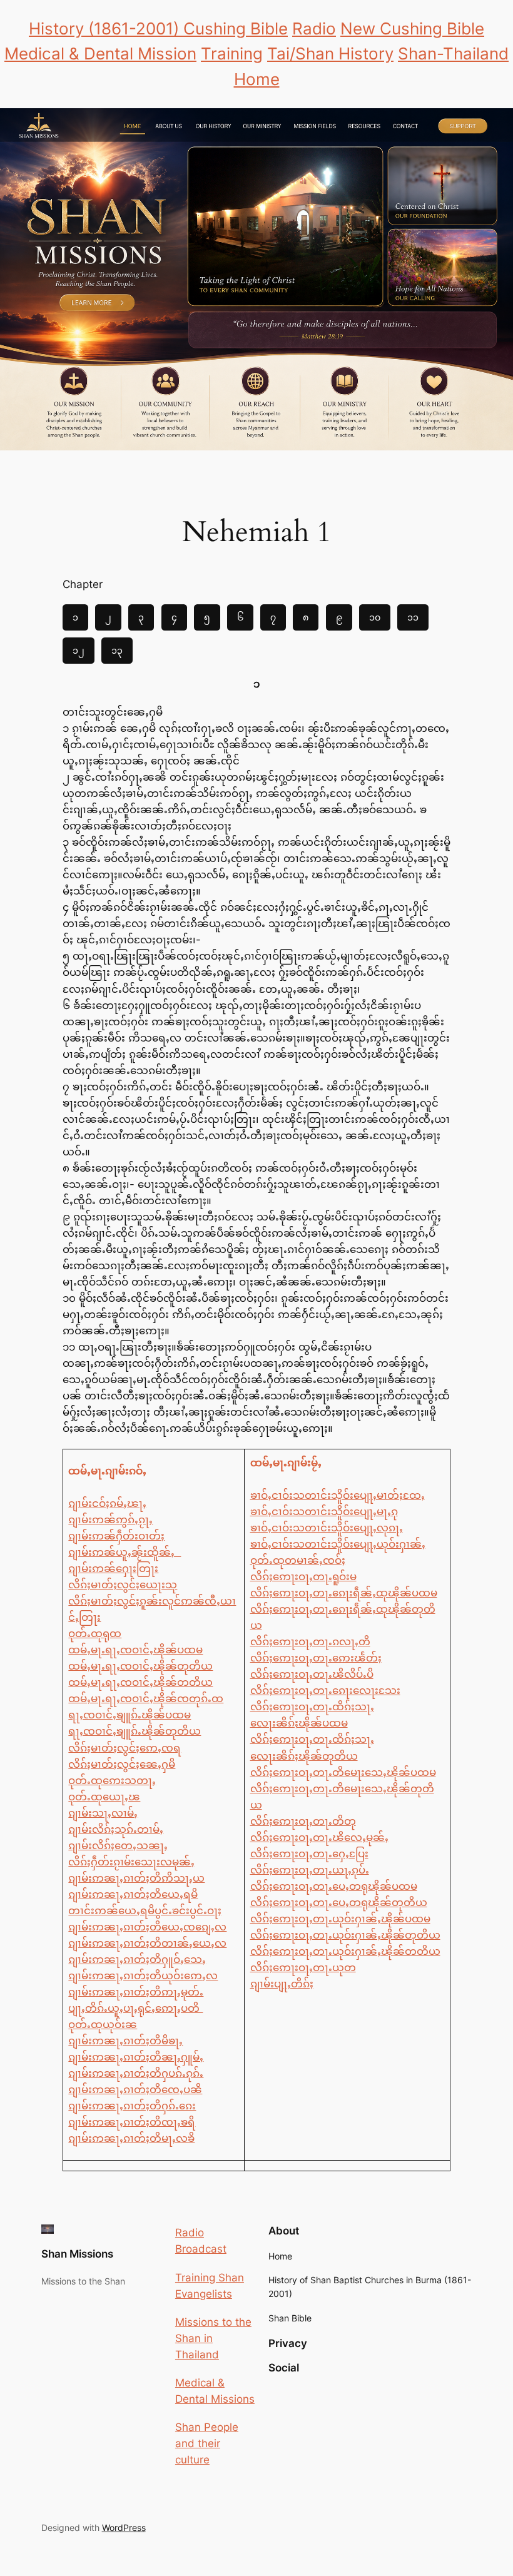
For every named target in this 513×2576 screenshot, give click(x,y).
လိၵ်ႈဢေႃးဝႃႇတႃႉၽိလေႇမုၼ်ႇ (319, 1837)
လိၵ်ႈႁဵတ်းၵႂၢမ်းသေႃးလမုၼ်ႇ (131, 1862)
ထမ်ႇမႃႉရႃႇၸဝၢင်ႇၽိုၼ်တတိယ (140, 1682)
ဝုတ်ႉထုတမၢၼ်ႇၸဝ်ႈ (298, 1560)
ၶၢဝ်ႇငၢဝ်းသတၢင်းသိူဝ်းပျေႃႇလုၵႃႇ (327, 1528)
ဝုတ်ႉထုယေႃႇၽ (104, 1797)
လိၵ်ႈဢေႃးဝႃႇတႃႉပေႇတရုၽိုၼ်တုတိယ (339, 1902)
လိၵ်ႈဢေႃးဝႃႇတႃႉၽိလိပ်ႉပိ (312, 1674)
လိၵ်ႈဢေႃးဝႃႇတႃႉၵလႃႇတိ (310, 1641)
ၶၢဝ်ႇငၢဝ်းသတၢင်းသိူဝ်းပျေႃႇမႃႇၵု (324, 1511)
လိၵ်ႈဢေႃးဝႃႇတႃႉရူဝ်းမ (303, 1576)
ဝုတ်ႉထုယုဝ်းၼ (103, 2024)
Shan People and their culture (207, 2443)
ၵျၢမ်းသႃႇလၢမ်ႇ (103, 1813)
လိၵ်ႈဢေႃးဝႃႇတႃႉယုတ (303, 1967)
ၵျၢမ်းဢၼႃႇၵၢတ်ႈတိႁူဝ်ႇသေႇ (137, 1959)
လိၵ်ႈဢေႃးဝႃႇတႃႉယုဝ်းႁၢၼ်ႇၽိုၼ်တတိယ (345, 1951)
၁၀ (375, 617)
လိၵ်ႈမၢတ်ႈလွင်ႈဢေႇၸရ (124, 1748)
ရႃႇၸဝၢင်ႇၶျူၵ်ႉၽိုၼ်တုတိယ (135, 1731)
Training (232, 53)
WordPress (124, 2528)
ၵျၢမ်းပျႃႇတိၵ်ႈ (282, 1984)
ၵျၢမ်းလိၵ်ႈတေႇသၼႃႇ (118, 1845)
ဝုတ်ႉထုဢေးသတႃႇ (112, 1780)
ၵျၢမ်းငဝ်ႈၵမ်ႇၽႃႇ (107, 1503)
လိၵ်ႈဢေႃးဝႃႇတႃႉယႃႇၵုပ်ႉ (310, 1870)
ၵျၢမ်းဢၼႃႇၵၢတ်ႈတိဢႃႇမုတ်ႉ (136, 1992)
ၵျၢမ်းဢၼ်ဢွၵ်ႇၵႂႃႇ (110, 1519)
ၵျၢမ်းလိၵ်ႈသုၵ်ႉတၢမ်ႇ (116, 1829)
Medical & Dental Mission (100, 53)
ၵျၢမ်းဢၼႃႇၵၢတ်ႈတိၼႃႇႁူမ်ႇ (136, 2057)
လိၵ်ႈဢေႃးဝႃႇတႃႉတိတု (303, 1821)
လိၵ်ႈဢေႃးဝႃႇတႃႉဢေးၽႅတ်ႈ (316, 1658)
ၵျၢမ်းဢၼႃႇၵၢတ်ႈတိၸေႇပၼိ (135, 2089)
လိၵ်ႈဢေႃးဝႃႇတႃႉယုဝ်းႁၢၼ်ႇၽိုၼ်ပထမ (340, 1919)
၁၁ (413, 617)
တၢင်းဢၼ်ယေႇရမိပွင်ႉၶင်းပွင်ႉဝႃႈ (145, 1910)
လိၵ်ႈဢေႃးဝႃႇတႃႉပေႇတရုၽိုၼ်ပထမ (334, 1886)
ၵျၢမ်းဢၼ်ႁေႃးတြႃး (113, 1568)
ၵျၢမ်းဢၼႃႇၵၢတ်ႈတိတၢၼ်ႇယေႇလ (147, 1943)
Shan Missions (77, 2254)
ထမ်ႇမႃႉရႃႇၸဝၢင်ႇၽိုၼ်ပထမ (135, 1650)
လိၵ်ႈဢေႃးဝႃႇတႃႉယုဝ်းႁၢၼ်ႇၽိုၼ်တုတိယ (345, 1935)
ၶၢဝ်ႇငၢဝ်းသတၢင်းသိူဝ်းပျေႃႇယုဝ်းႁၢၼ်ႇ (338, 1544)
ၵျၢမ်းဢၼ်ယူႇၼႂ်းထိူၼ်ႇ (124, 1552)
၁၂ (79, 650)
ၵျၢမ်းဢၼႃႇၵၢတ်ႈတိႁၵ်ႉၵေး (132, 2106)
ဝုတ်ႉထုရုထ (95, 1633)
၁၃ (117, 650)
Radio (314, 28)
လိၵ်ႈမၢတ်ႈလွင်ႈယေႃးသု (123, 1585)
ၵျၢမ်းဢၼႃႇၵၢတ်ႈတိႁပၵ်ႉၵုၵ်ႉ (136, 2073)
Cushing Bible (236, 28)
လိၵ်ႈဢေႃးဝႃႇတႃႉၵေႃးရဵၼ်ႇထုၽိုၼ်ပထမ (344, 1593)
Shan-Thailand (453, 53)
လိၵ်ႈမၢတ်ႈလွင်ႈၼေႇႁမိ (122, 1764)
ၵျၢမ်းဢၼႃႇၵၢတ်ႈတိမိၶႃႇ (125, 2041)
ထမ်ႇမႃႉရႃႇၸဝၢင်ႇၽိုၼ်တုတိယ (140, 1666)
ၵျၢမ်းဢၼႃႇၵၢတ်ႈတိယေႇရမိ (133, 1894)
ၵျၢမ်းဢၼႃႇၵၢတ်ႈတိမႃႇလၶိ (131, 2138)
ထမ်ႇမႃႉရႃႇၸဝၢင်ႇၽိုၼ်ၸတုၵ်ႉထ (146, 1698)
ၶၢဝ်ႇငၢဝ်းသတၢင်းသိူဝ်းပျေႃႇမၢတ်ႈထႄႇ (338, 1495)
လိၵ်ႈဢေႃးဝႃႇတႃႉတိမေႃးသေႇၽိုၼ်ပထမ (343, 1772)
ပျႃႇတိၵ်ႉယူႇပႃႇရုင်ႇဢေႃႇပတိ (135, 2008)
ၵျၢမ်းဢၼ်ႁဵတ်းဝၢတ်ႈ (116, 1536)
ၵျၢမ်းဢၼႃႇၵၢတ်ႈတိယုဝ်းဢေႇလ (143, 1975)
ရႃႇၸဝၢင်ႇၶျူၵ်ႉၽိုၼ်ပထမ (130, 1715)
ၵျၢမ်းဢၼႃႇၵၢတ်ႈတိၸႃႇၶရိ (132, 2122)
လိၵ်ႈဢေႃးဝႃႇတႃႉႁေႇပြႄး (309, 1853)
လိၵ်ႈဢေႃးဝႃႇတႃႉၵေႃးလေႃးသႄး (325, 1690)
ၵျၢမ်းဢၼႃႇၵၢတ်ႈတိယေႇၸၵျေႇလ (147, 1927)
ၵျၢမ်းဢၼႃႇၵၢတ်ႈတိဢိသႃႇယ (136, 1878)
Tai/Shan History (330, 53)
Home (257, 79)
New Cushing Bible (412, 28)
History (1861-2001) (106, 28)
